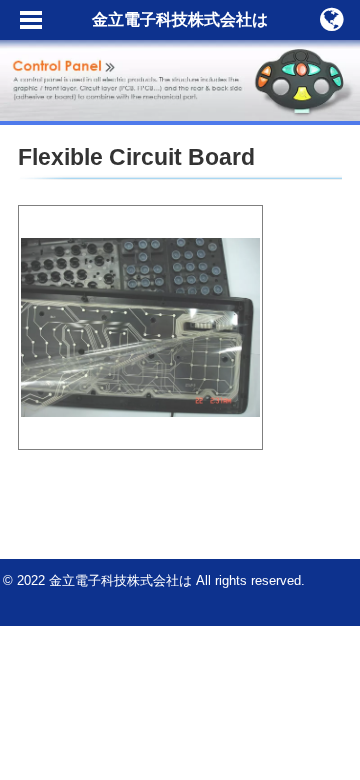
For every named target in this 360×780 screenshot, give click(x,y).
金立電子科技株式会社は (180, 19)
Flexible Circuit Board (136, 157)
